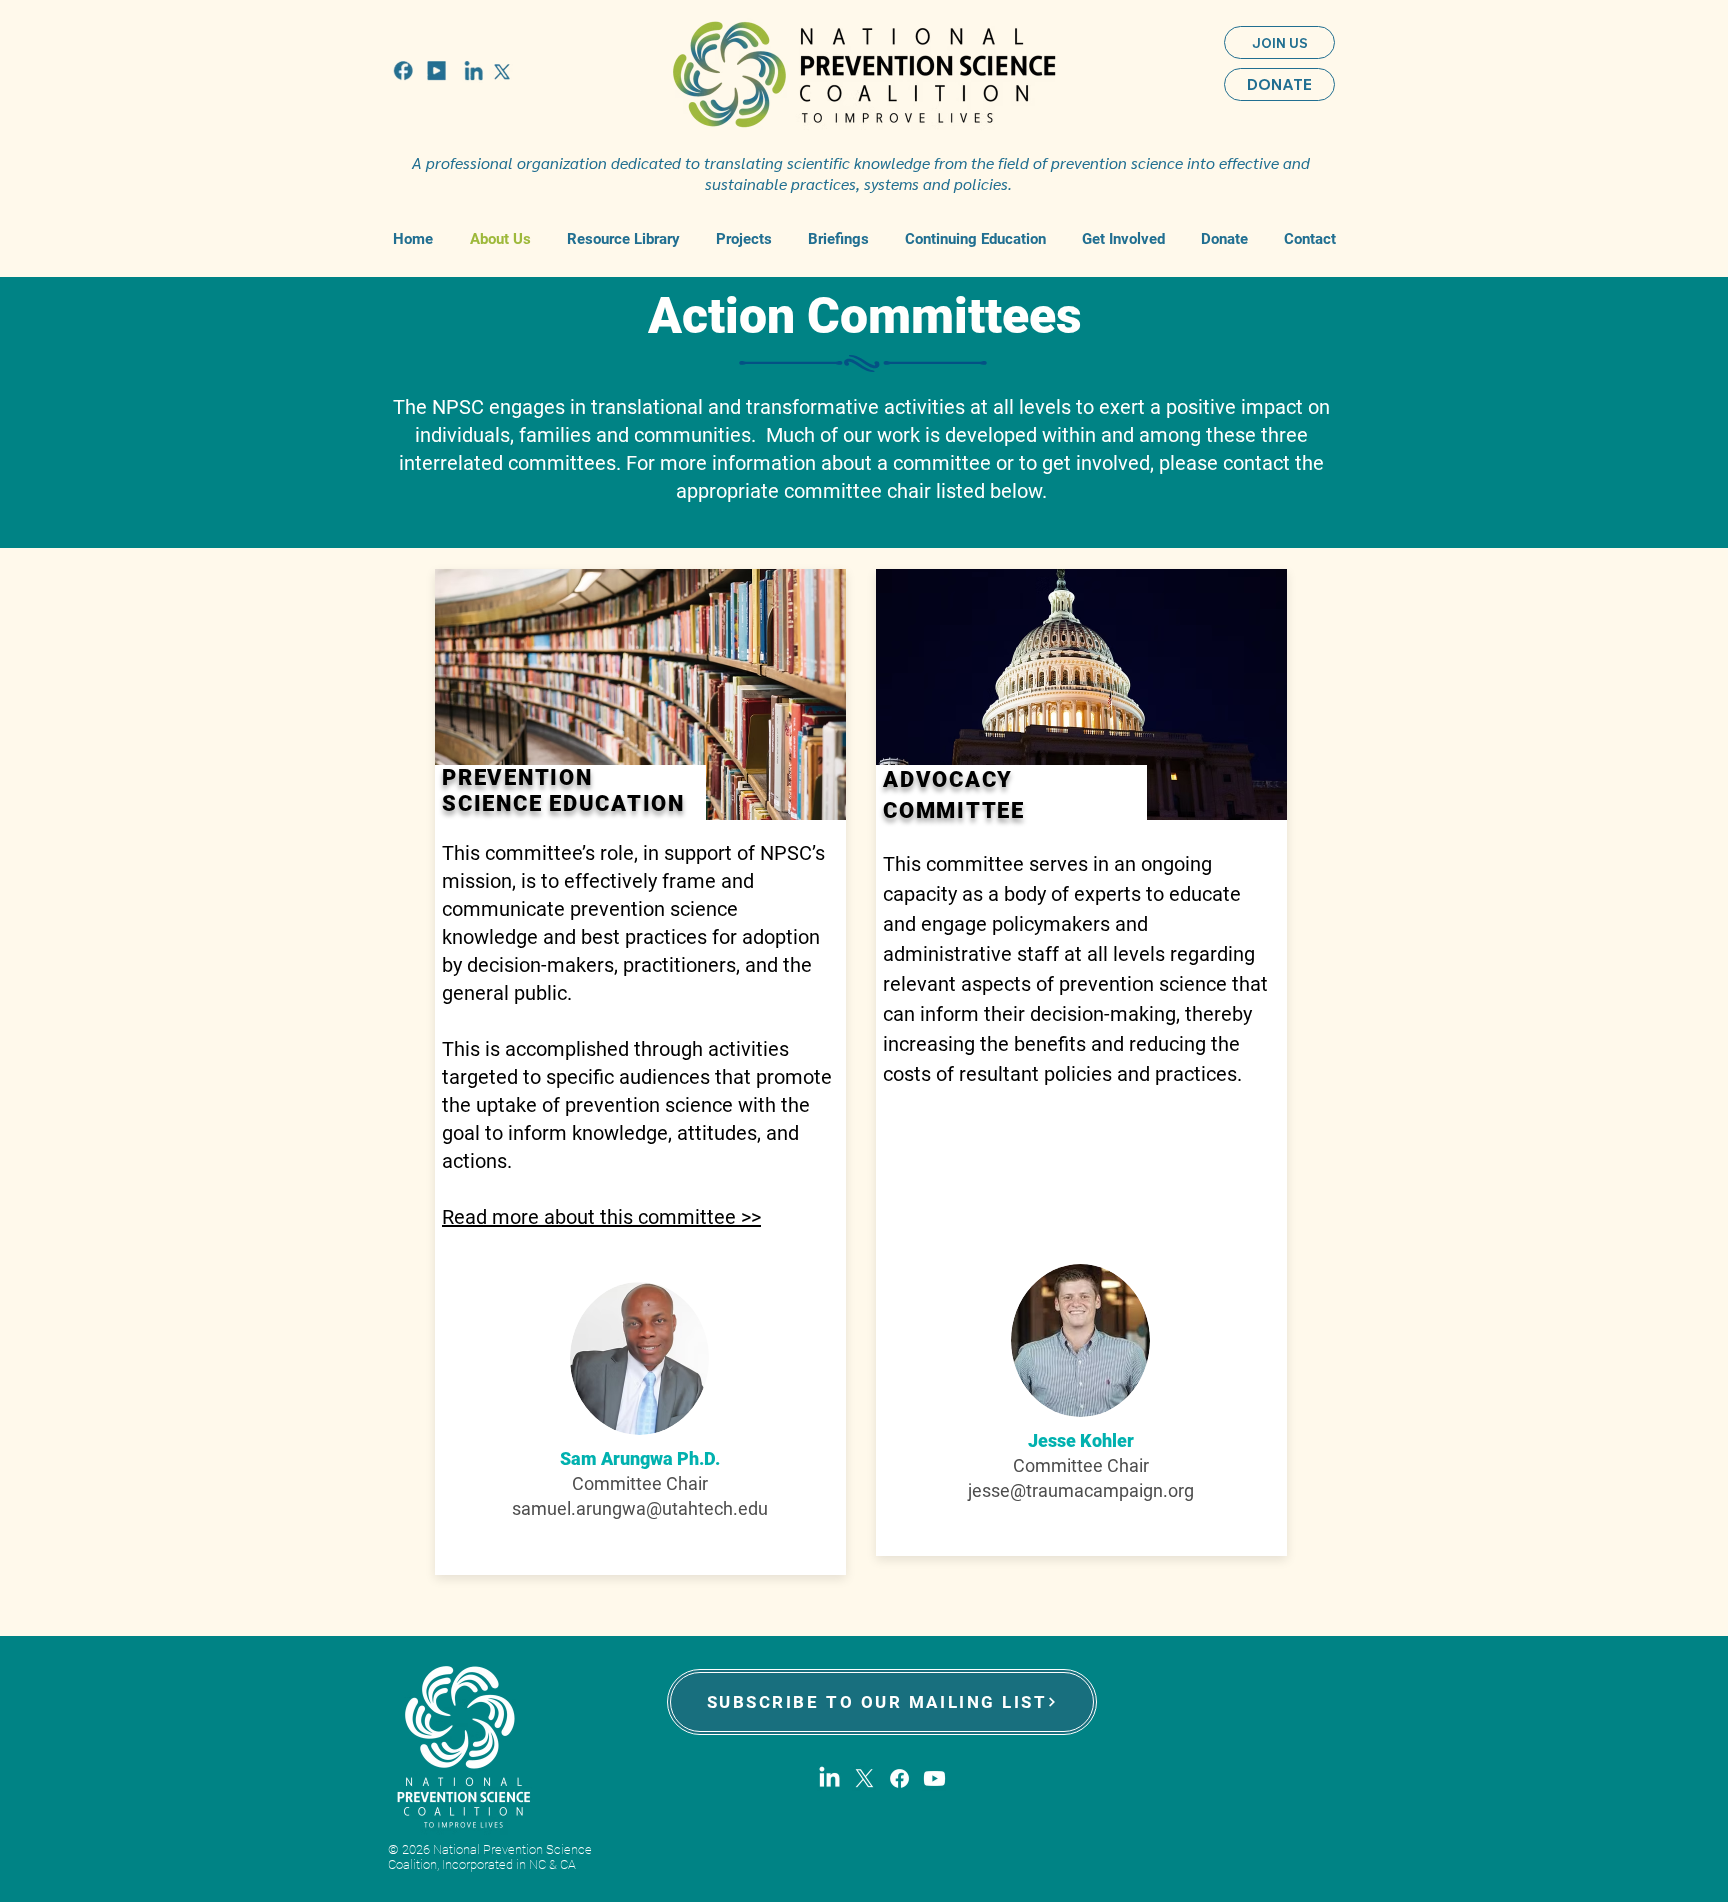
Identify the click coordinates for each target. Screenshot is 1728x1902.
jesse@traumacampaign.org (1081, 1490)
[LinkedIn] (829, 1778)
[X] (864, 1778)
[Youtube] (934, 1778)
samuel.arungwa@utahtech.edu (640, 1508)
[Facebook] (899, 1778)
